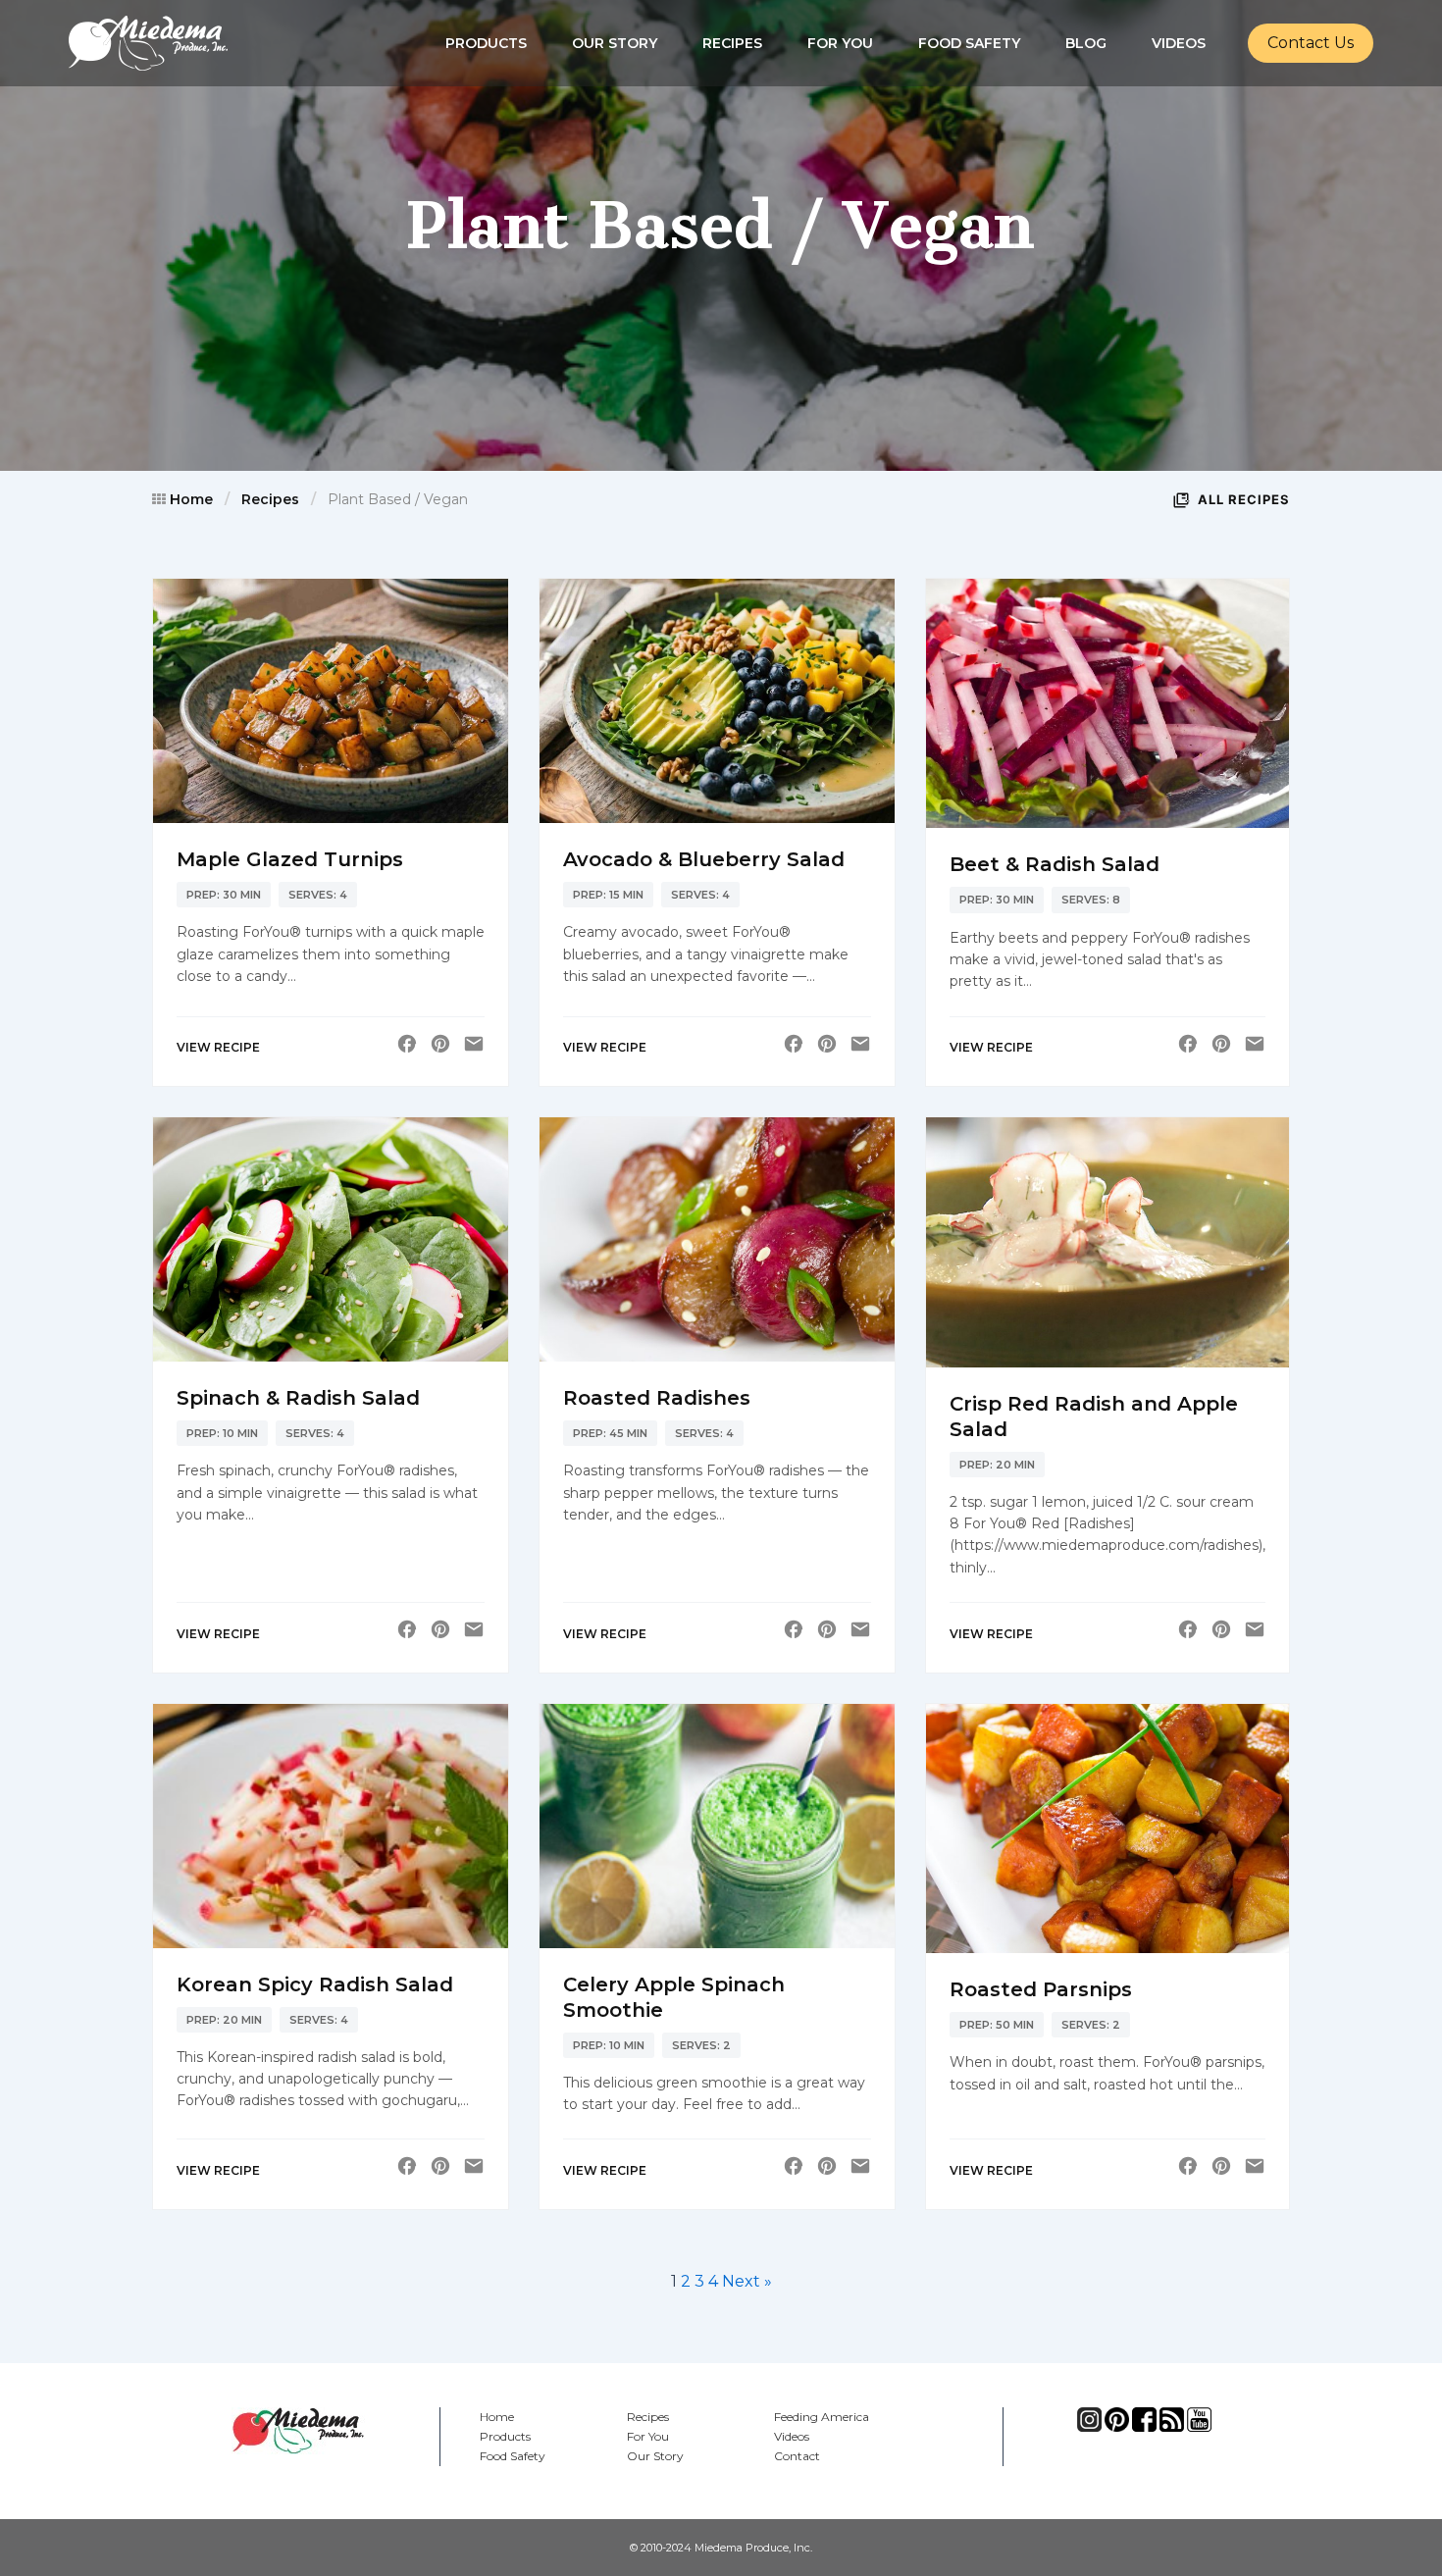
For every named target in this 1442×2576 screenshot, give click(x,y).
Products (486, 43)
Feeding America (822, 2417)
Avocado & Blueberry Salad (704, 859)
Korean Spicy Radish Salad (315, 1984)
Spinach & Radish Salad (298, 1398)
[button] (1311, 43)
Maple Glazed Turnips (290, 859)
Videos (1179, 43)
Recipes (732, 43)
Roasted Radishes (657, 1398)
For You (840, 43)
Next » (747, 2281)
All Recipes (1244, 499)
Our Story (615, 43)
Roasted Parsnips (1041, 1989)
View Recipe (218, 1047)
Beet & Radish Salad (1055, 864)
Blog (1086, 43)
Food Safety (969, 43)
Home (191, 499)
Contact (797, 2456)
